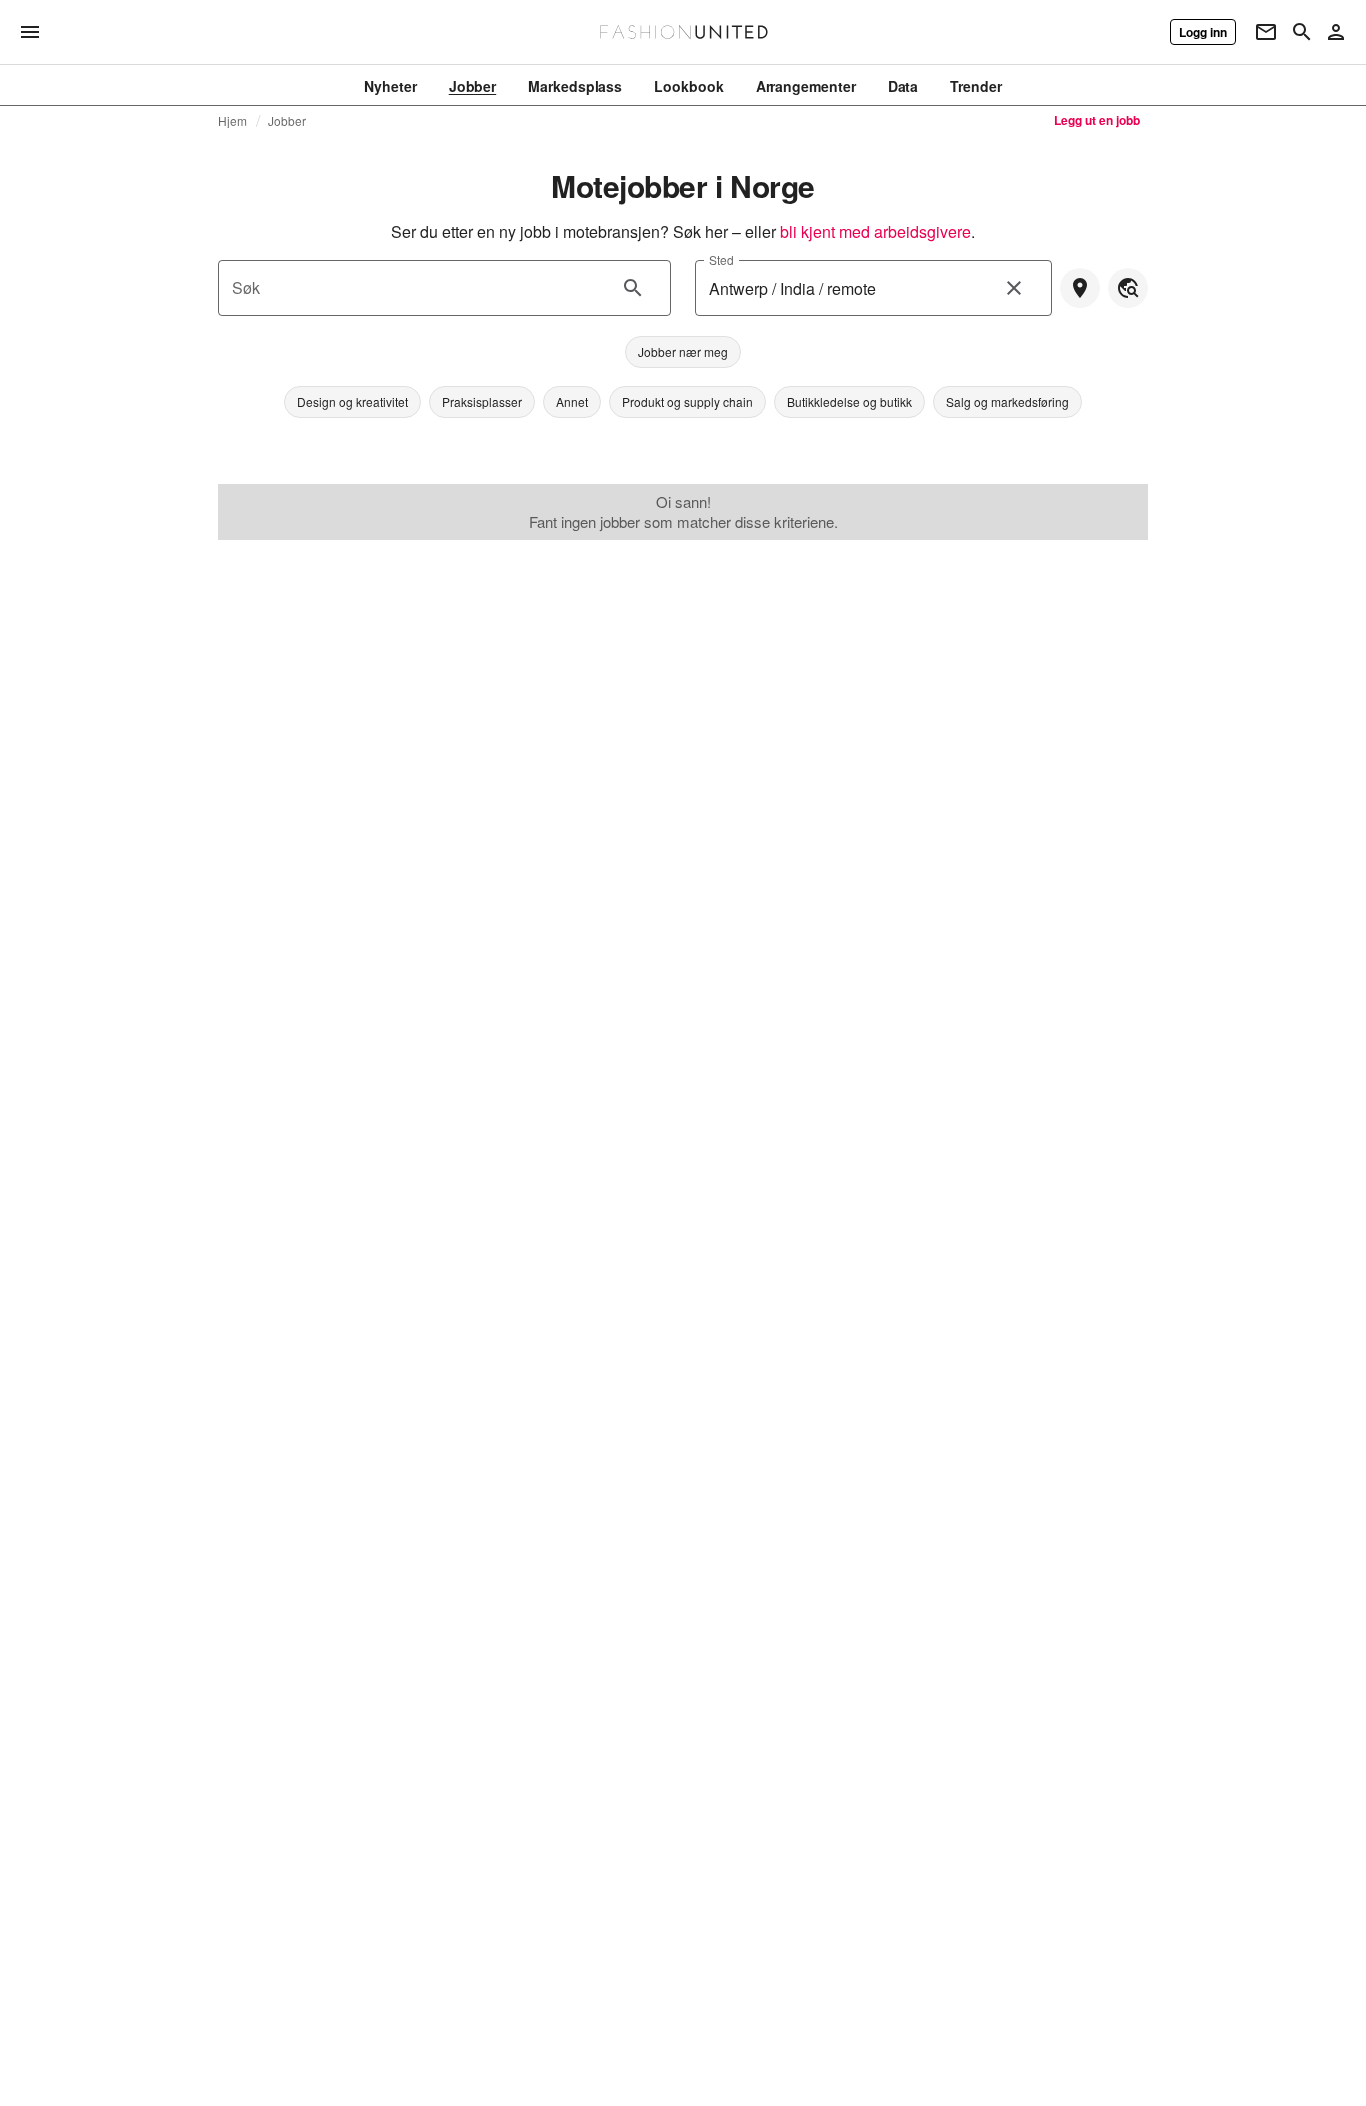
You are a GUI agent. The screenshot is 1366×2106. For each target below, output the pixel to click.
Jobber (287, 121)
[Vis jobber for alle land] (1128, 288)
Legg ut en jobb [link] (1097, 120)
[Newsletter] (1266, 32)
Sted (721, 259)
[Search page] (1302, 32)
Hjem (233, 121)
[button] (683, 352)
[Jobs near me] (1080, 288)
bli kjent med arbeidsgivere (875, 231)
